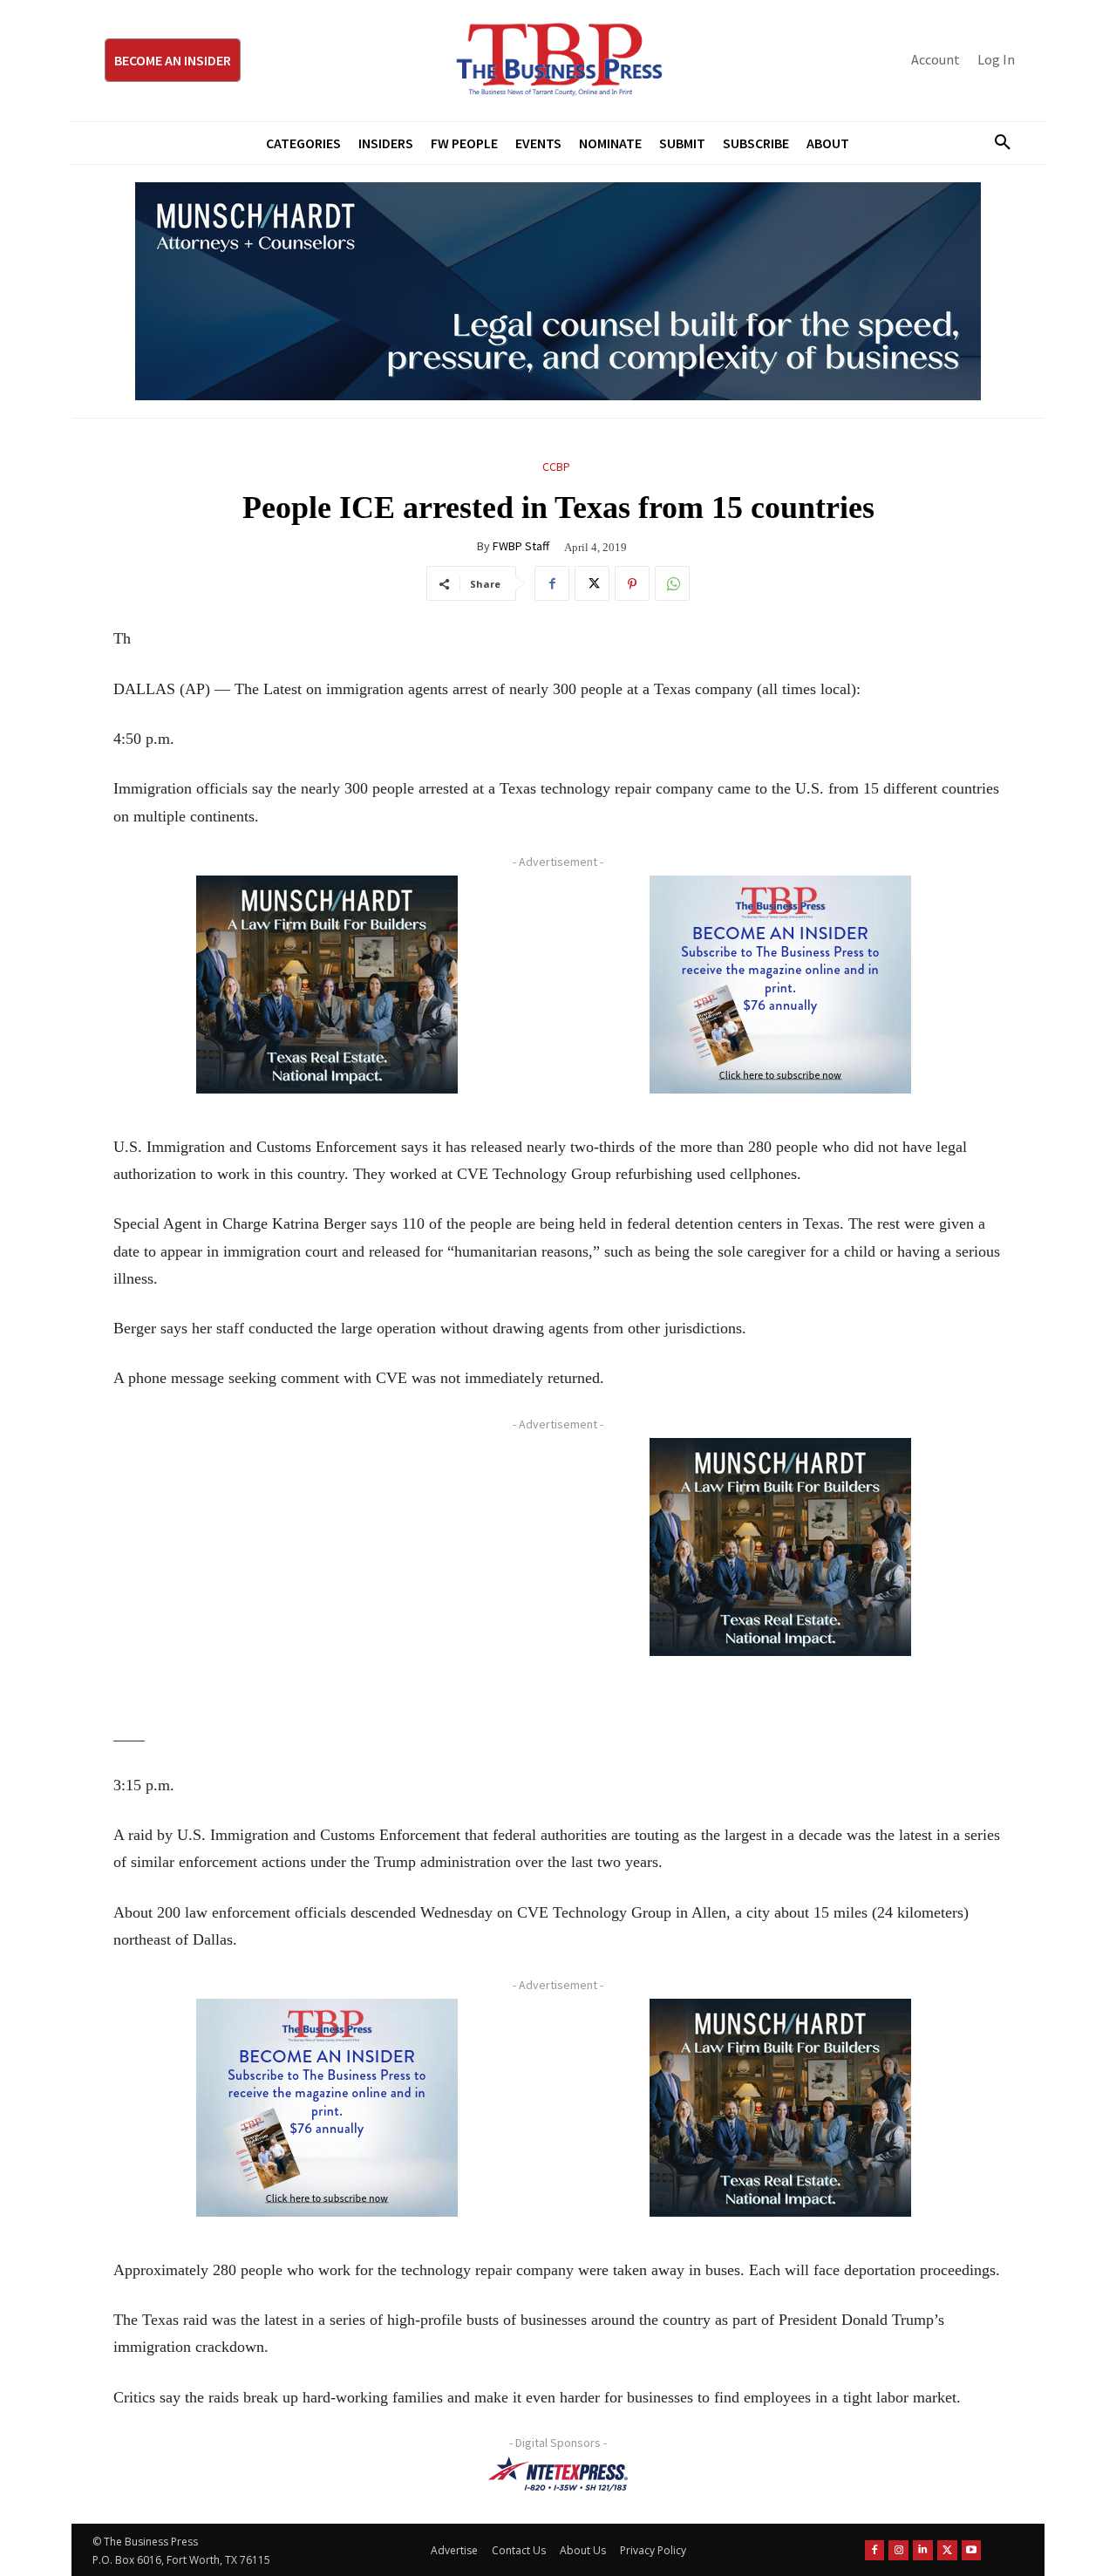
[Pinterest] (632, 583)
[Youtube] (972, 2550)
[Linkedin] (923, 2550)
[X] (592, 583)
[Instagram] (898, 2550)
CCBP (556, 467)
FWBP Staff (521, 546)
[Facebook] (552, 583)
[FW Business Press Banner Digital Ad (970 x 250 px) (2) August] (558, 291)
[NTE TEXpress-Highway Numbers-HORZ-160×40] (558, 2474)
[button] (996, 143)
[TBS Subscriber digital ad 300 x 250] (780, 985)
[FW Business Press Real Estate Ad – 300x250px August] (327, 985)
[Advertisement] (327, 1560)
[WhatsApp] (672, 583)
